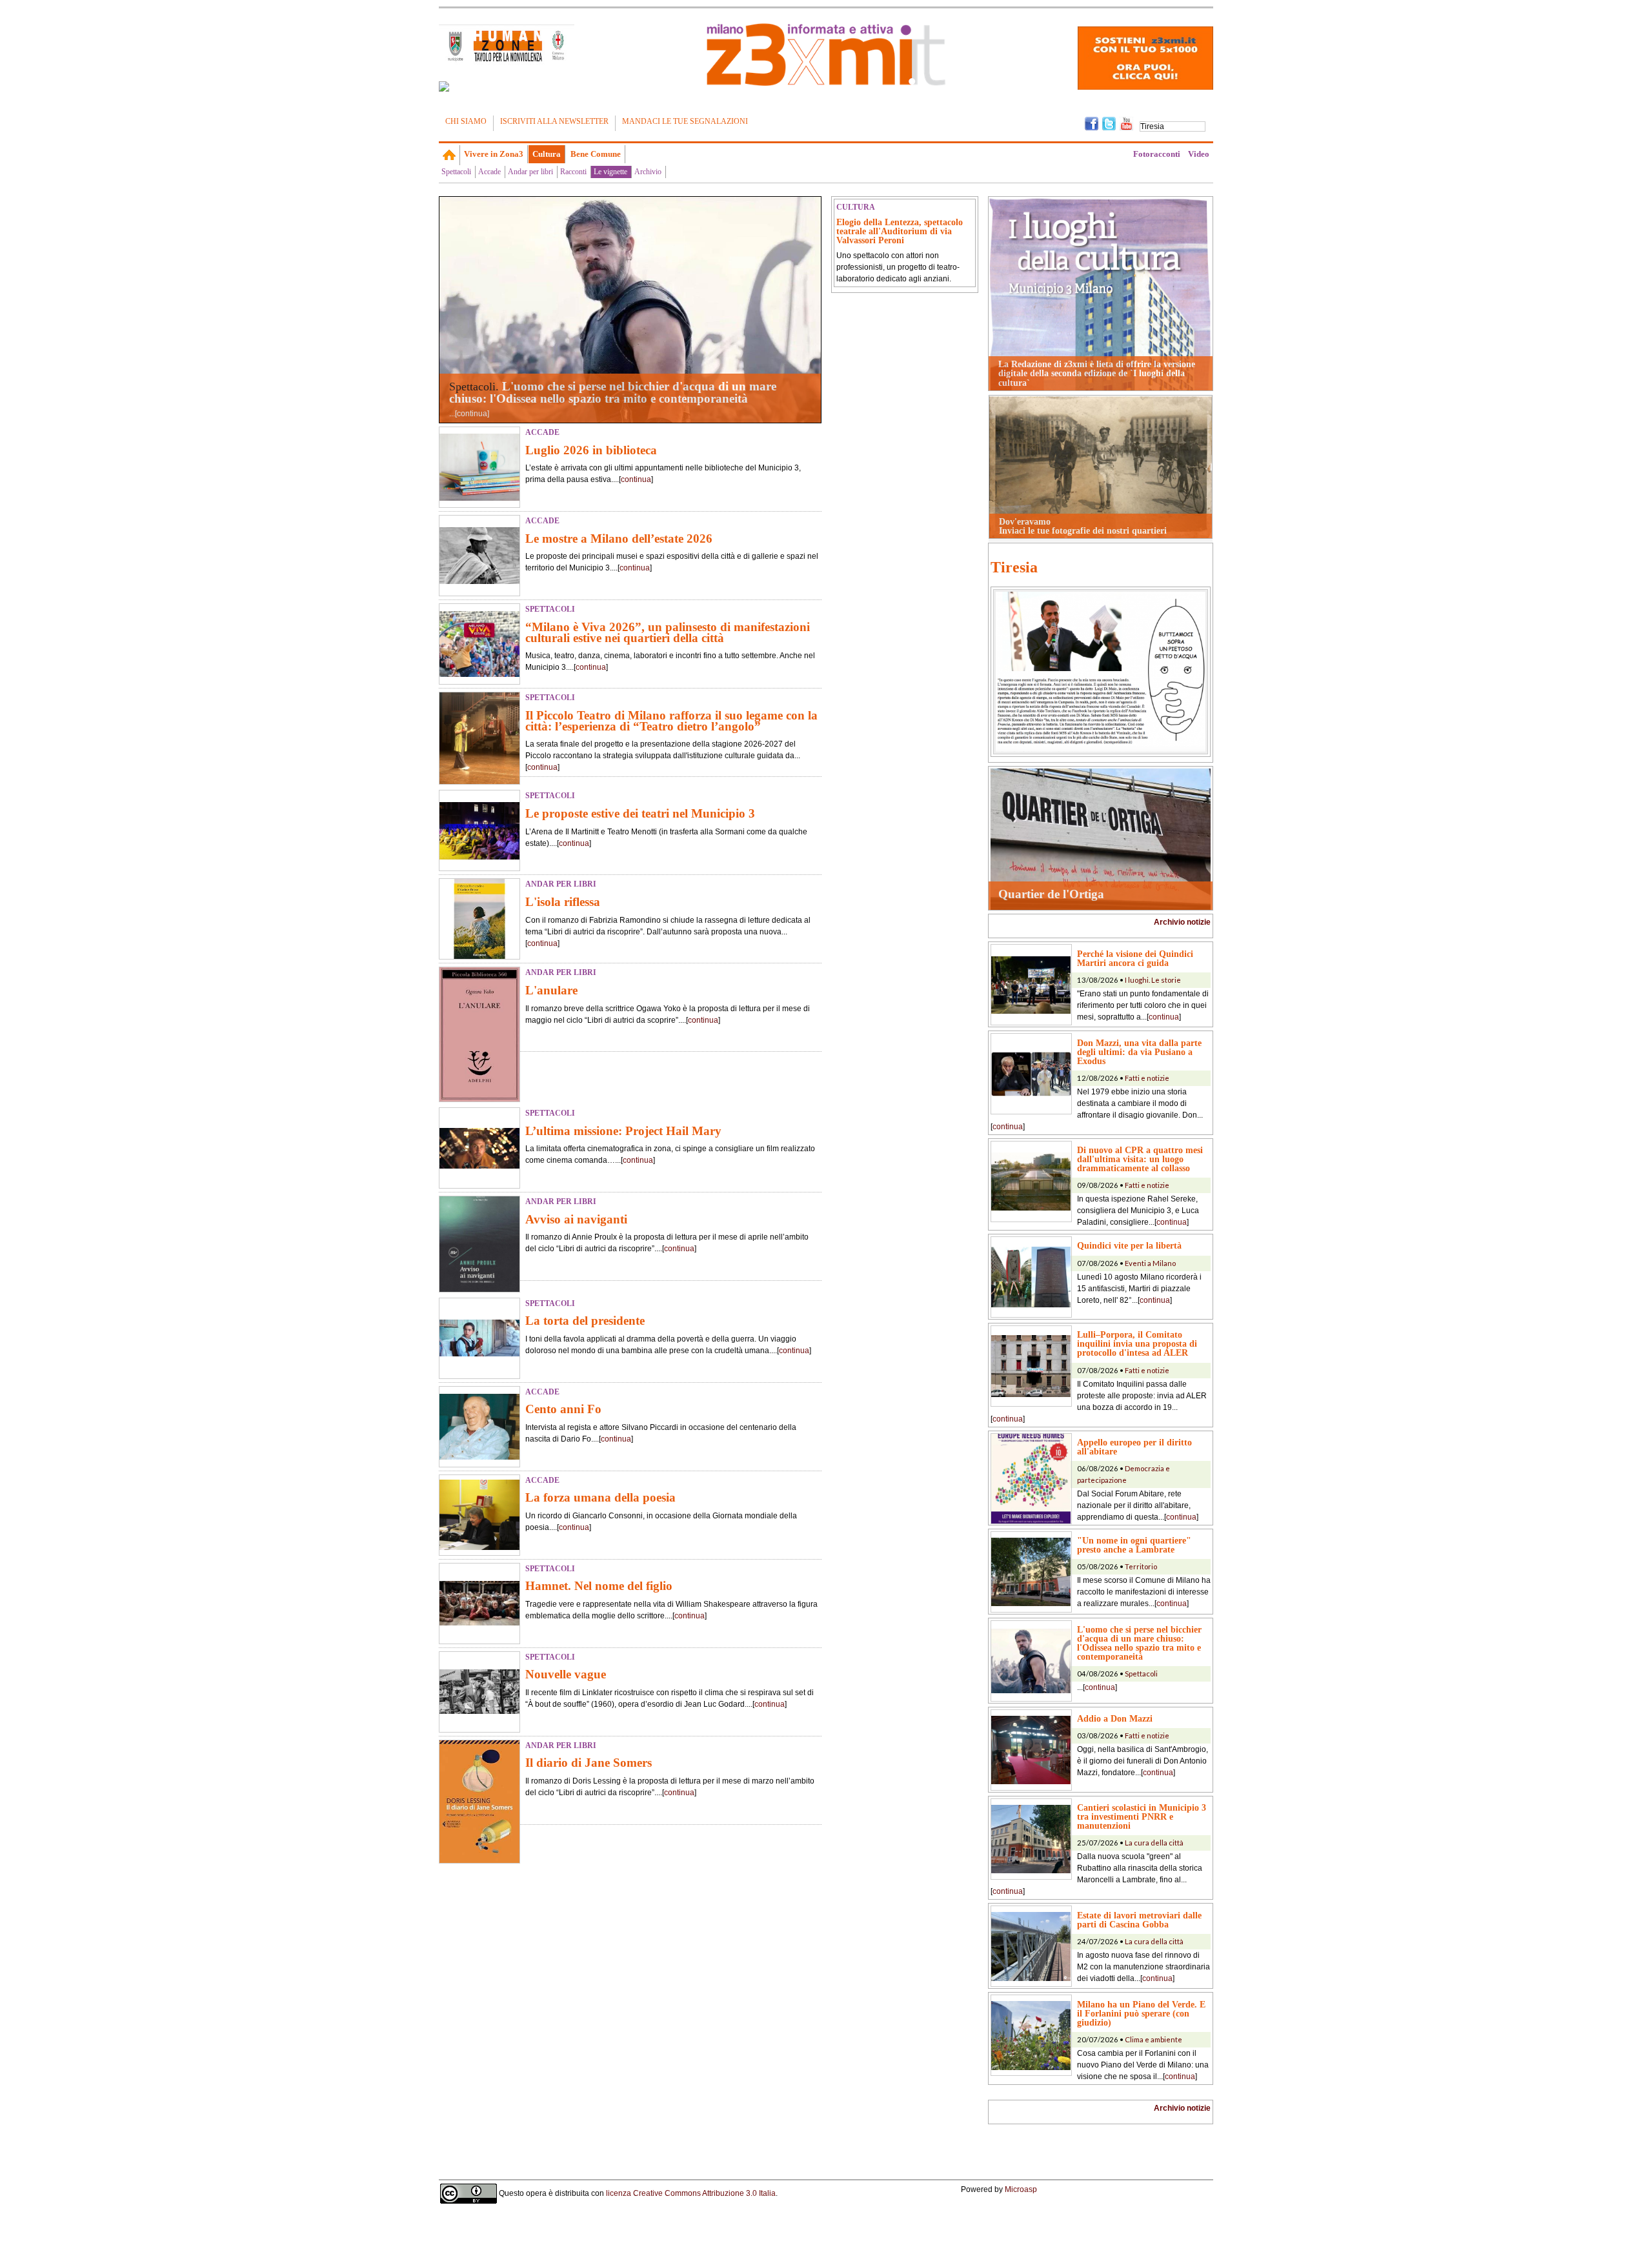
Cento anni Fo (563, 1409)
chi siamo (466, 121)
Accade (489, 172)
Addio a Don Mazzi (1115, 1718)
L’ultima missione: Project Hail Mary (623, 1131)
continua (472, 414)
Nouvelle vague (566, 1674)
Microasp (1021, 2189)
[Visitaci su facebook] (444, 86)
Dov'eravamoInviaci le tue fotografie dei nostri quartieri (1083, 526)
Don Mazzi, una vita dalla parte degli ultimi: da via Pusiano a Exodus (1139, 1052)
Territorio (1141, 1566)
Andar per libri (530, 172)
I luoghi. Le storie (1153, 980)
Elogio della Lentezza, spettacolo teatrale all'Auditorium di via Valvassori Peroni (900, 231)
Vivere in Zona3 (494, 154)
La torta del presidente (585, 1321)
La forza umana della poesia (600, 1497)
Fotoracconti (1157, 154)
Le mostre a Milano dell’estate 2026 (619, 538)
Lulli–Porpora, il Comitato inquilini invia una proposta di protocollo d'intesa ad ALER (1137, 1343)
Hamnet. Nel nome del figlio (599, 1586)
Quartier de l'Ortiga (1051, 894)
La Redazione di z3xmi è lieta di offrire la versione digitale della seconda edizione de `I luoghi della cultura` (1097, 373)
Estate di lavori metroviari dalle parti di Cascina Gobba (1139, 1920)
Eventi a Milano (1150, 1263)
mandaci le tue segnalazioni (685, 121)
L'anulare (551, 990)
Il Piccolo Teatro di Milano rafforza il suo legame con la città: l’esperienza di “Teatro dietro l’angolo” (671, 721)
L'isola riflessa (563, 902)
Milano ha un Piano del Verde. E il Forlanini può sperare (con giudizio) (1141, 2013)
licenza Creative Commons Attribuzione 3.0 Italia (691, 2193)
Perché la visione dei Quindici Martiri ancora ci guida (1135, 958)
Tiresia (1014, 567)
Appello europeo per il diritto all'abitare (1134, 1447)
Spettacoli (456, 172)
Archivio (648, 172)
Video (1199, 154)
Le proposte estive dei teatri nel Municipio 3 (640, 813)
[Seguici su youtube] (1126, 123)
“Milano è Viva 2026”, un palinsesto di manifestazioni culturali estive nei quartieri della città (668, 632)
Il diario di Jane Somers (589, 1763)
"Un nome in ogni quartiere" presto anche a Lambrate (1134, 1545)
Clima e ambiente (1153, 2039)
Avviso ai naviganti (576, 1219)
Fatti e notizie (1147, 1078)
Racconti (573, 172)
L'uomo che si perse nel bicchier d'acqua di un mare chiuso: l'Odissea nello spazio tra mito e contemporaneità (613, 392)
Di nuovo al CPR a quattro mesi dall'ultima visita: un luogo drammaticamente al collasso (1140, 1159)
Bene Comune (596, 154)
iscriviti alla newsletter (554, 121)
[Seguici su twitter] (1109, 123)
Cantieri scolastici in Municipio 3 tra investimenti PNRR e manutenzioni (1142, 1816)
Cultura (547, 154)
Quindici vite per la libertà (1129, 1245)
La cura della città (1154, 1843)
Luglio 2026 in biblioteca (591, 450)
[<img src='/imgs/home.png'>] (449, 155)
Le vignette (610, 172)
